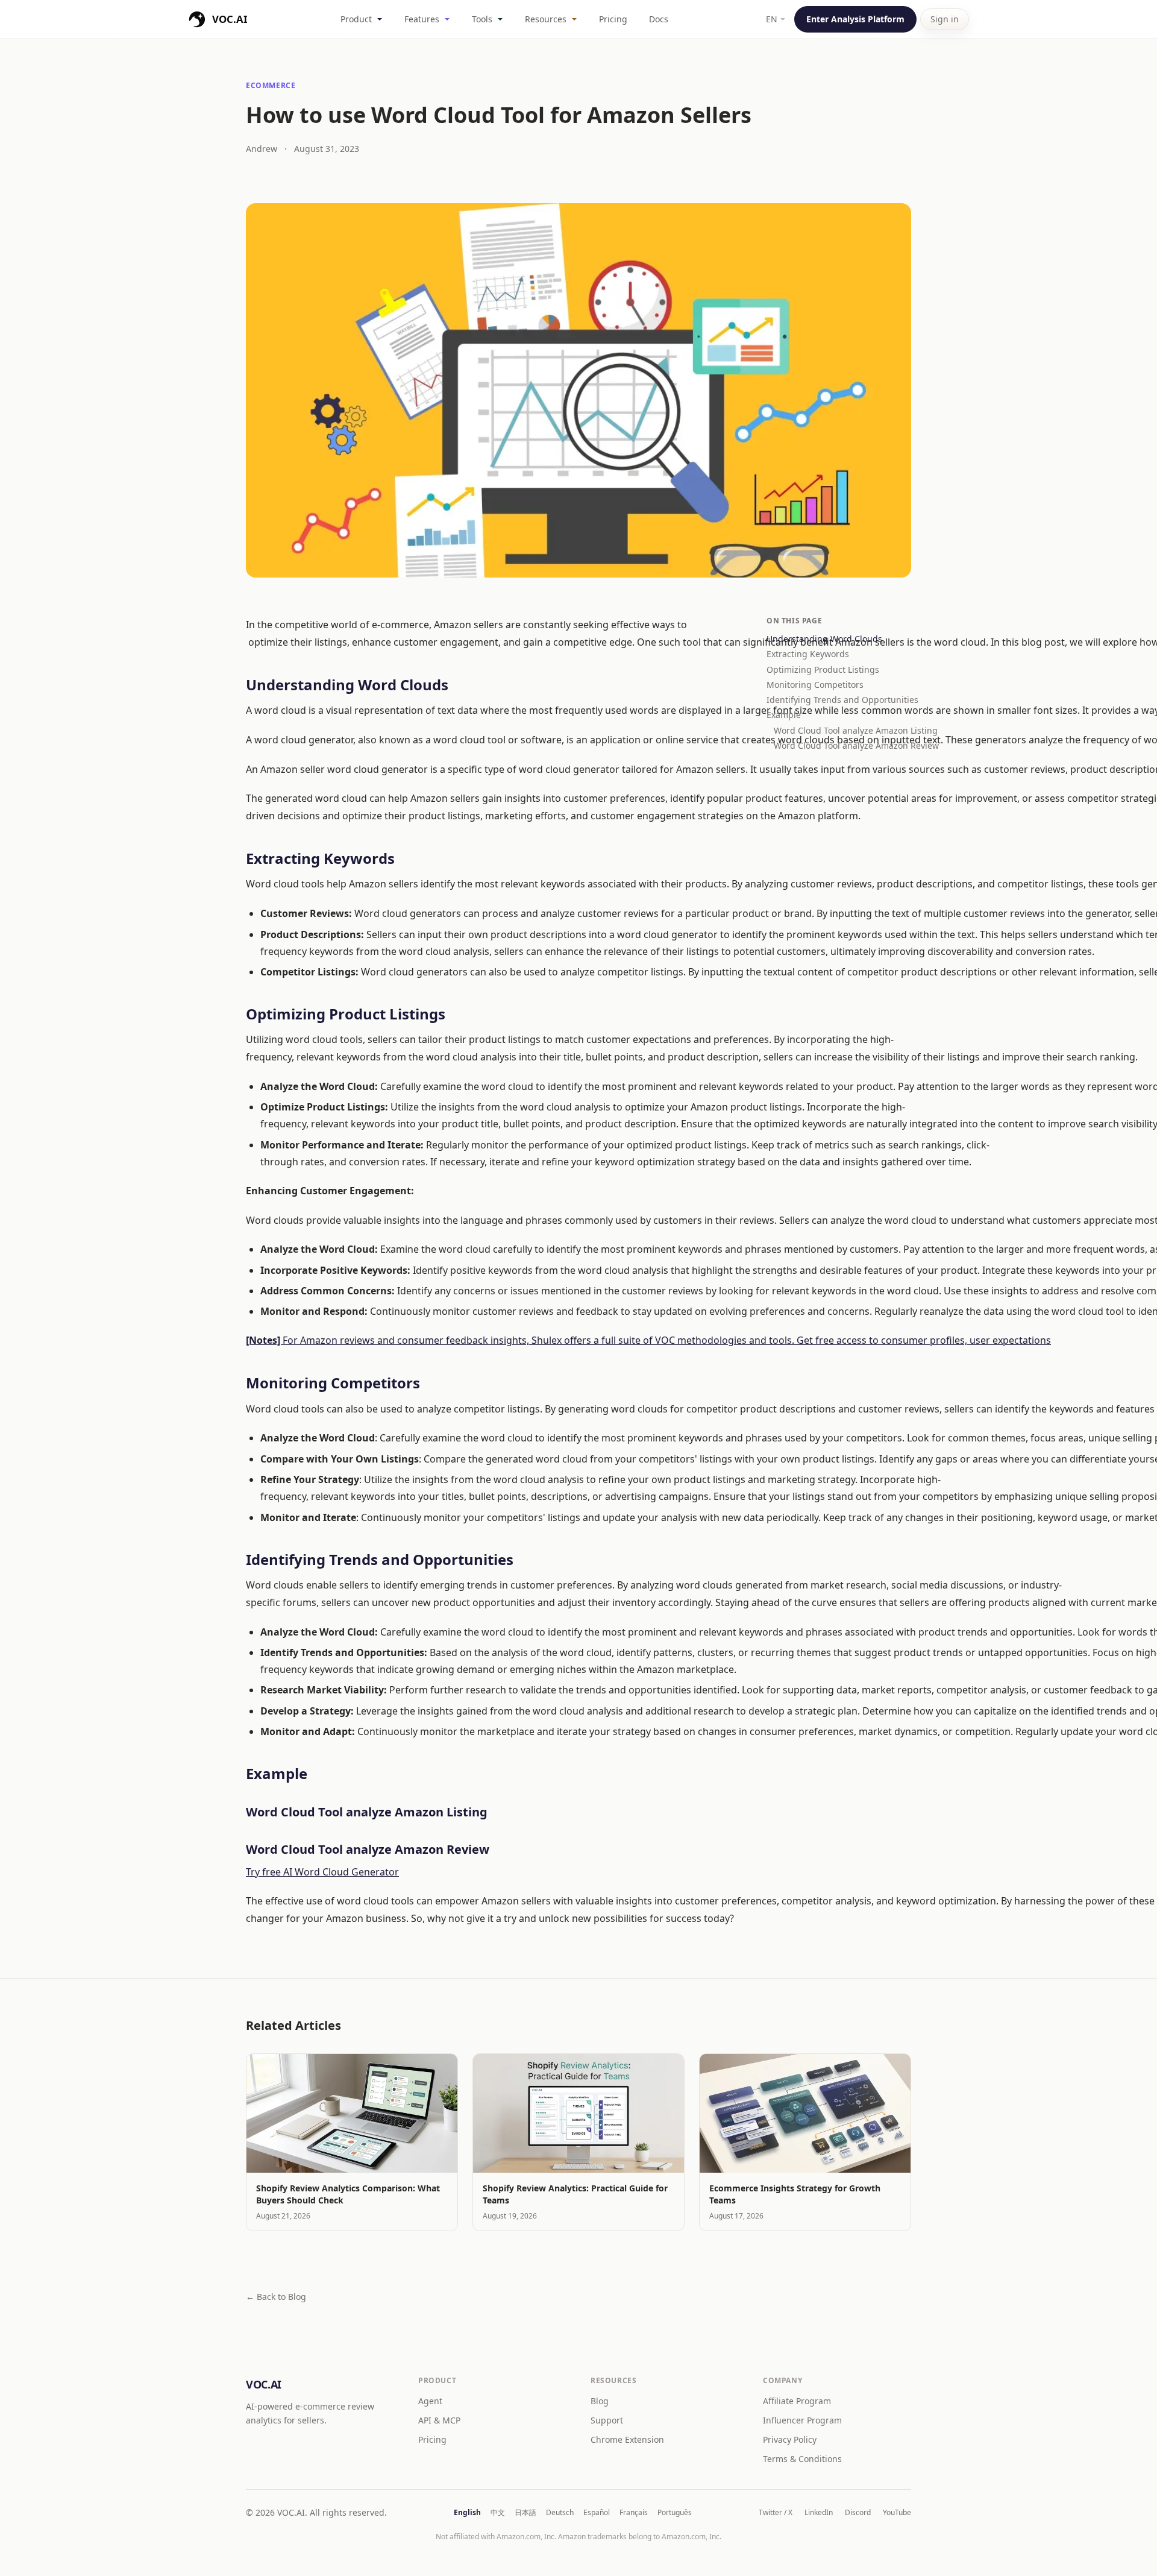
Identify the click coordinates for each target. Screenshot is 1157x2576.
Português (675, 2513)
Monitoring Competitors (815, 685)
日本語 (525, 2513)
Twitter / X (776, 2513)
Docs (659, 19)
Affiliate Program (797, 2401)
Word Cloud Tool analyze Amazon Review (842, 745)
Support (607, 2420)
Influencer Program (802, 2420)
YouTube (897, 2513)
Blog (600, 2401)
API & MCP (439, 2420)
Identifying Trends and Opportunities (839, 700)
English (467, 2513)
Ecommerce (271, 85)
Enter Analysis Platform (855, 19)
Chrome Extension (627, 2439)
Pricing (613, 19)
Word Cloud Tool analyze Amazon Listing (842, 730)
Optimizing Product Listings (823, 669)
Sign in (945, 19)
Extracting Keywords (808, 654)
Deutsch (560, 2513)
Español (597, 2513)
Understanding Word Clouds (824, 639)
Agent (430, 2401)
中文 (498, 2513)
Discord (858, 2513)
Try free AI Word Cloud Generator (322, 1872)
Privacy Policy (790, 2439)
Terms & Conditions (802, 2459)
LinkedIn (819, 2513)
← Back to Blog (276, 2297)
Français (634, 2513)
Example (785, 715)
